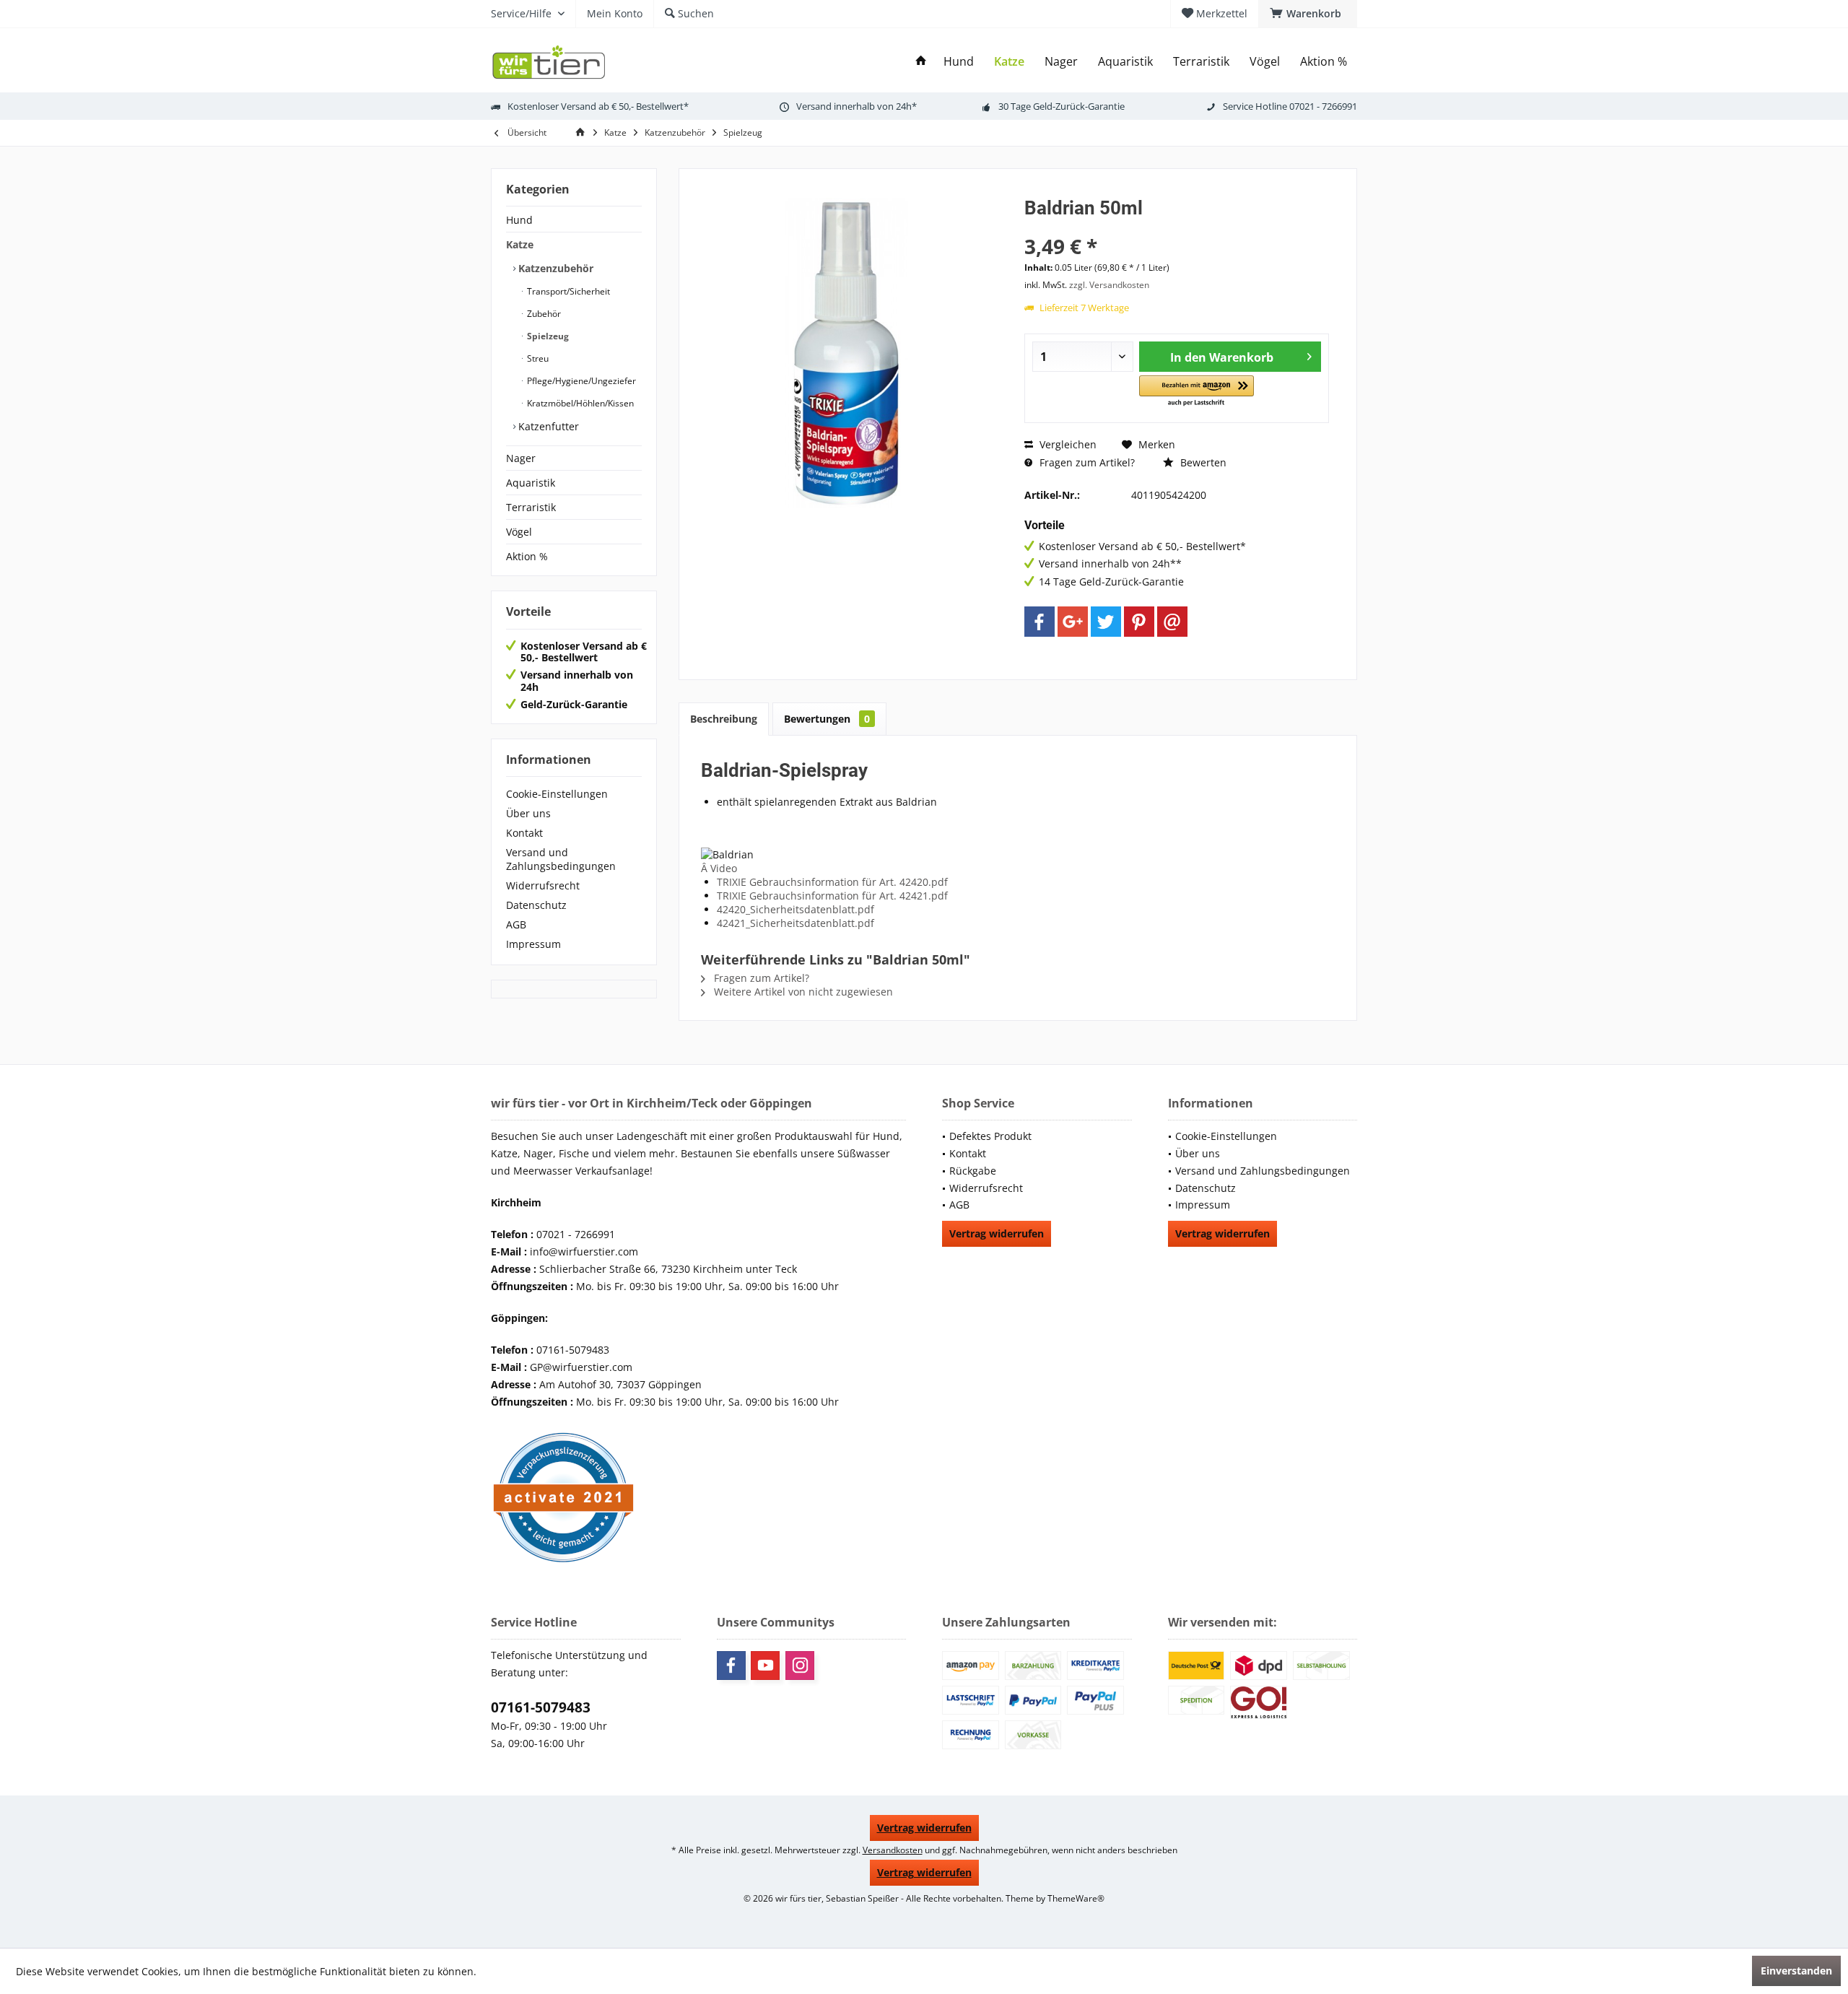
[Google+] (1073, 622)
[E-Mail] (1172, 622)
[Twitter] (1106, 622)
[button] (1197, 392)
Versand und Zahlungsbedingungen (561, 859)
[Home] (921, 62)
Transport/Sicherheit (567, 291)
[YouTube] (765, 1666)
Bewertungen (827, 719)
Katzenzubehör (554, 268)
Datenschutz (536, 905)
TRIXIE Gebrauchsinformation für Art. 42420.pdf (832, 882)
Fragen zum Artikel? (1086, 462)
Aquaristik (531, 483)
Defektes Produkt (990, 1136)
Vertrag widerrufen (997, 1233)
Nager (521, 458)
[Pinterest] (1139, 622)
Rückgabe (973, 1171)
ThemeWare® (1076, 1898)
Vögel (519, 532)
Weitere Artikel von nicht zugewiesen (802, 992)
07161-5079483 (541, 1707)
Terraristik (531, 507)
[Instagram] (800, 1666)
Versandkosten (893, 1850)
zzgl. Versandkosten (1109, 285)
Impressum (533, 944)
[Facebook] (1039, 622)
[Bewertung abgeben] (1177, 227)
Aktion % (527, 556)
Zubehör (543, 314)
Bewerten (1202, 462)
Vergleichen (1067, 444)
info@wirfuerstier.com (584, 1251)
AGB (516, 924)
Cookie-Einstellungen (557, 794)
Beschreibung (724, 719)
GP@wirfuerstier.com (581, 1367)
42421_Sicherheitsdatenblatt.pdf (796, 923)
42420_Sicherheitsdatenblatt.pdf (796, 909)
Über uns (528, 813)
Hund (519, 220)
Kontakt (524, 833)
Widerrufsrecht (543, 885)
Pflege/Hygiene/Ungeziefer (580, 381)
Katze (520, 244)
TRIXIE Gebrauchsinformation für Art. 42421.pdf (832, 896)
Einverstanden (1796, 1971)
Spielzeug (547, 336)
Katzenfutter (547, 426)
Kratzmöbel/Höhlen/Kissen (579, 403)
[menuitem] (1308, 14)
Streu (537, 358)
